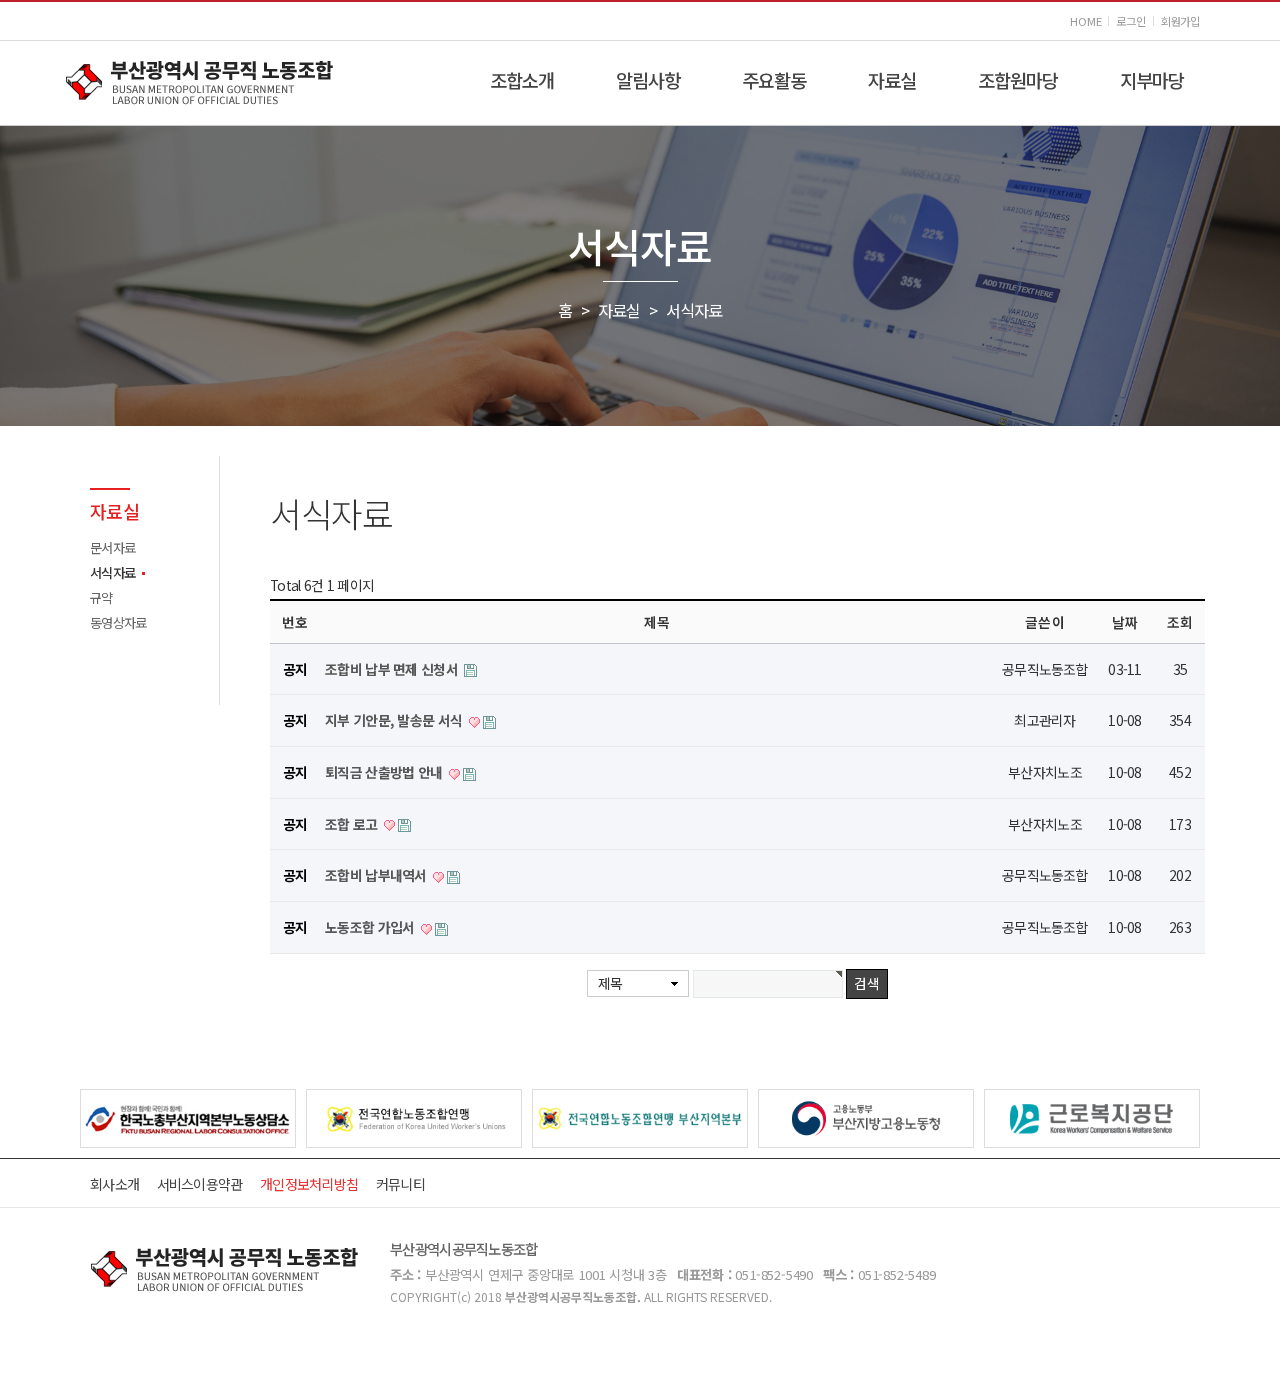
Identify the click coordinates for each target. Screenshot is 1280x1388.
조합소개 (522, 79)
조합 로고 (353, 824)
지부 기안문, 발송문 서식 (395, 720)
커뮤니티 (400, 1184)
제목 (610, 983)
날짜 (1125, 622)
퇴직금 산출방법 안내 (385, 772)
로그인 (1130, 21)
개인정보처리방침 (309, 1184)
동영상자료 (118, 622)
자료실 (892, 79)
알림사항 (648, 79)
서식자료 (112, 572)
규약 (101, 597)
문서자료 (112, 547)
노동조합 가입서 (371, 927)
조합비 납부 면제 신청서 (393, 669)
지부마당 (1152, 79)
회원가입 (1180, 21)
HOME (1085, 21)
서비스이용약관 (200, 1184)
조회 (1180, 622)
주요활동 (774, 79)
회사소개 (114, 1184)
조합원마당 (1018, 79)
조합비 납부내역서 (377, 875)
